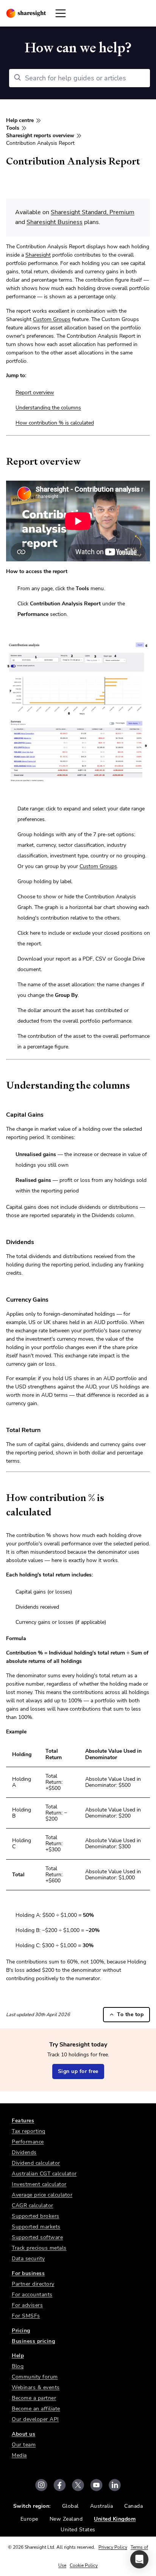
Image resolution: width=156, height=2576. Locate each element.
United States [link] (78, 2530)
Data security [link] (28, 2259)
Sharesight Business (55, 222)
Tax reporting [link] (29, 2131)
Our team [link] (24, 2445)
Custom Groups (52, 319)
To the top (130, 2014)
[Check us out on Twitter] (78, 2485)
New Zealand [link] (66, 2519)
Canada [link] (133, 2506)
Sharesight (38, 255)
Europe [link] (29, 2519)
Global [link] (70, 2506)
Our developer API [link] (35, 2419)
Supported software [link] (37, 2237)
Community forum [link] (35, 2377)
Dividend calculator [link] (36, 2163)
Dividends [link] (24, 2152)
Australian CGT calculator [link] (44, 2174)
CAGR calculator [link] (33, 2205)
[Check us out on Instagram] (41, 2485)
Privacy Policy (113, 2547)
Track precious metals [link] (39, 2248)
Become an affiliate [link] (36, 2409)
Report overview (35, 393)
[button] (139, 2559)
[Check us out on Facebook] (60, 2485)
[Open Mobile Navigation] (61, 13)
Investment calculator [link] (39, 2184)
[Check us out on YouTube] (96, 2485)
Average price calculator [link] (42, 2195)
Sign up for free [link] (78, 2071)
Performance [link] (28, 2142)
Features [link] (23, 2121)
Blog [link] (18, 2366)
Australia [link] (102, 2506)
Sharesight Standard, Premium (93, 212)
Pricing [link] (21, 2331)
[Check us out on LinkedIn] (115, 2485)
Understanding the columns (48, 408)
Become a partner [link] (34, 2398)
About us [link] (23, 2434)
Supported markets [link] (36, 2227)
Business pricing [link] (33, 2341)
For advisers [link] (27, 2305)
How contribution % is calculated (55, 423)
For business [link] (28, 2273)
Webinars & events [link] (36, 2387)
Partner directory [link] (33, 2284)
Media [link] (19, 2455)
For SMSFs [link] (26, 2316)
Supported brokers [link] (36, 2216)
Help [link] (18, 2356)
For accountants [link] (32, 2295)
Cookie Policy (84, 2565)
